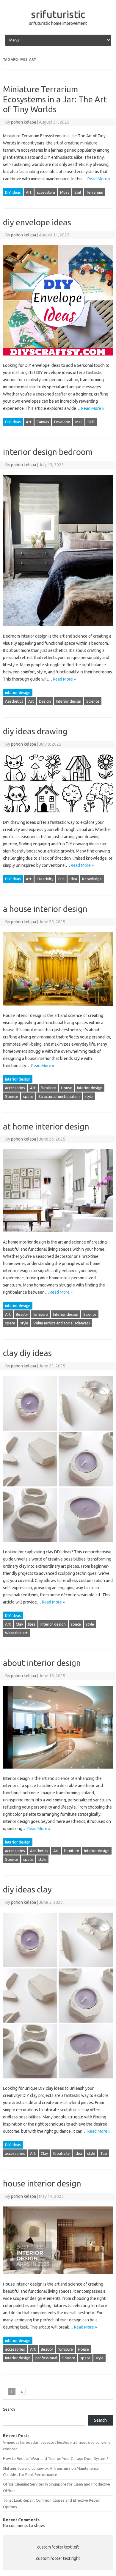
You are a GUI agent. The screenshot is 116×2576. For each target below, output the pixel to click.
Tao (104, 2153)
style (89, 1096)
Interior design (69, 701)
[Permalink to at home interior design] (58, 1235)
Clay (19, 1624)
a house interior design (45, 909)
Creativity (45, 879)
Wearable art (16, 1633)
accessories (15, 1088)
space (28, 1096)
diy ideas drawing (35, 731)
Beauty (22, 1314)
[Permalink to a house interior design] (58, 1008)
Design (45, 701)
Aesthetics (14, 701)
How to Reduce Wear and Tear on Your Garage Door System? (56, 2458)
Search (9, 2409)
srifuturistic (58, 14)
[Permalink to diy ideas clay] (58, 2081)
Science (93, 701)
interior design (18, 693)
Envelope (62, 422)
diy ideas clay (27, 1889)
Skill (91, 422)
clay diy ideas (27, 1353)
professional (46, 2358)
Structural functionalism (59, 1096)
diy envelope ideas (37, 222)
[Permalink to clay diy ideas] (58, 1545)
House (66, 1088)
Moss (65, 192)
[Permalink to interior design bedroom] (58, 629)
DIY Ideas (13, 192)
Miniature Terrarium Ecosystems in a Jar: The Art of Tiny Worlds (55, 99)
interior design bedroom (48, 452)
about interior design (42, 1663)
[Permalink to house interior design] (58, 2277)
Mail (79, 422)
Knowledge (92, 879)
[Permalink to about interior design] (58, 1771)
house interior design (42, 2183)
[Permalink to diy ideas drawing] (58, 815)
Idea (73, 879)
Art (29, 192)
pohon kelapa (23, 122)
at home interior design (46, 1126)
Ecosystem (46, 192)
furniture (48, 1088)
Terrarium (95, 192)
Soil (78, 192)
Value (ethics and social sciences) (62, 1323)
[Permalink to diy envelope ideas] (58, 358)
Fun (61, 879)
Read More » (99, 179)
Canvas (43, 422)
